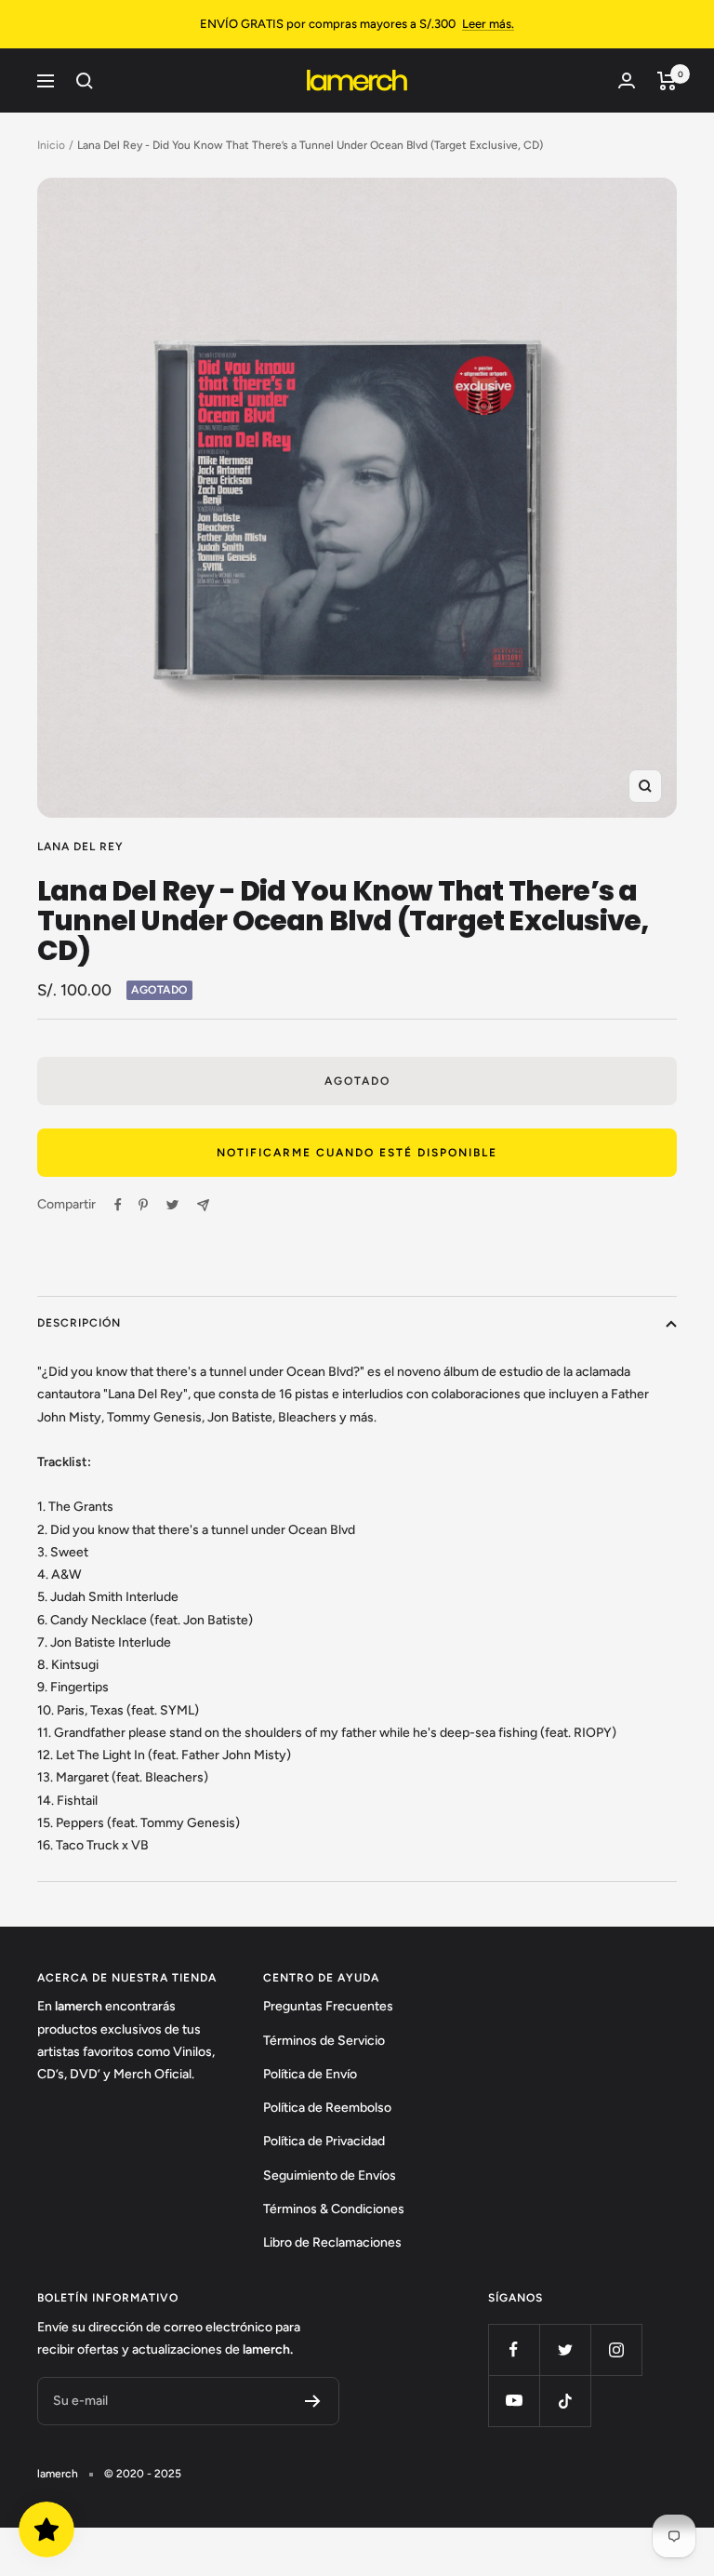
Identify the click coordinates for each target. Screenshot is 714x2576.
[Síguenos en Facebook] (514, 2349)
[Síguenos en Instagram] (616, 2349)
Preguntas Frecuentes (328, 2006)
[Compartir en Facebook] (118, 1205)
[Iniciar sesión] (627, 80)
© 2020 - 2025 (143, 2474)
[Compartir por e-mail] (203, 1205)
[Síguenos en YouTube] (514, 2401)
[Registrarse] (313, 2401)
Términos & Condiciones (334, 2209)
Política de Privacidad (324, 2141)
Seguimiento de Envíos (330, 2176)
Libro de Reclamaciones (332, 2242)
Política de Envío (310, 2074)
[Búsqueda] (85, 81)
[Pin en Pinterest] (143, 1205)
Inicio (51, 145)
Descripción (79, 1323)
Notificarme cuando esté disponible (357, 1153)
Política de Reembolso (327, 2108)
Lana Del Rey (80, 847)
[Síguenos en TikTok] (565, 2401)
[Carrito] (667, 81)
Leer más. (488, 24)
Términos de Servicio (324, 2041)
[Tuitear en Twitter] (172, 1205)
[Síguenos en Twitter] (565, 2349)
